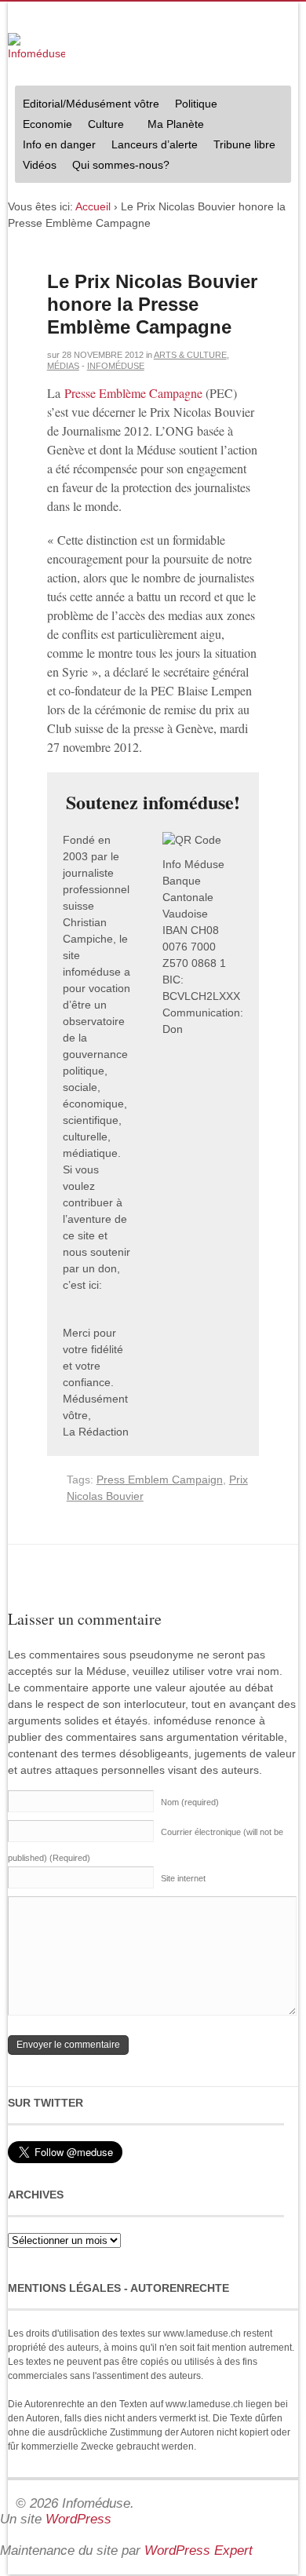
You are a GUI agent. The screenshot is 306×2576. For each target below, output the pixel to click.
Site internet (183, 1878)
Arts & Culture (190, 355)
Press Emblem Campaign (160, 1480)
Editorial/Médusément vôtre (91, 104)
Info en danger (59, 144)
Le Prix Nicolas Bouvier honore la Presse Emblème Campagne (152, 304)
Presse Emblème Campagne (133, 393)
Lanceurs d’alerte (155, 144)
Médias (63, 366)
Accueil (93, 206)
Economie (47, 124)
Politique (192, 106)
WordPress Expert (199, 2550)
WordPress (78, 2519)
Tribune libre (244, 144)
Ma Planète (176, 124)
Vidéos (40, 165)
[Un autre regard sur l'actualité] (36, 47)
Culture (102, 126)
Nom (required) (190, 1802)
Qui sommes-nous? (117, 167)
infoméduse (116, 366)
